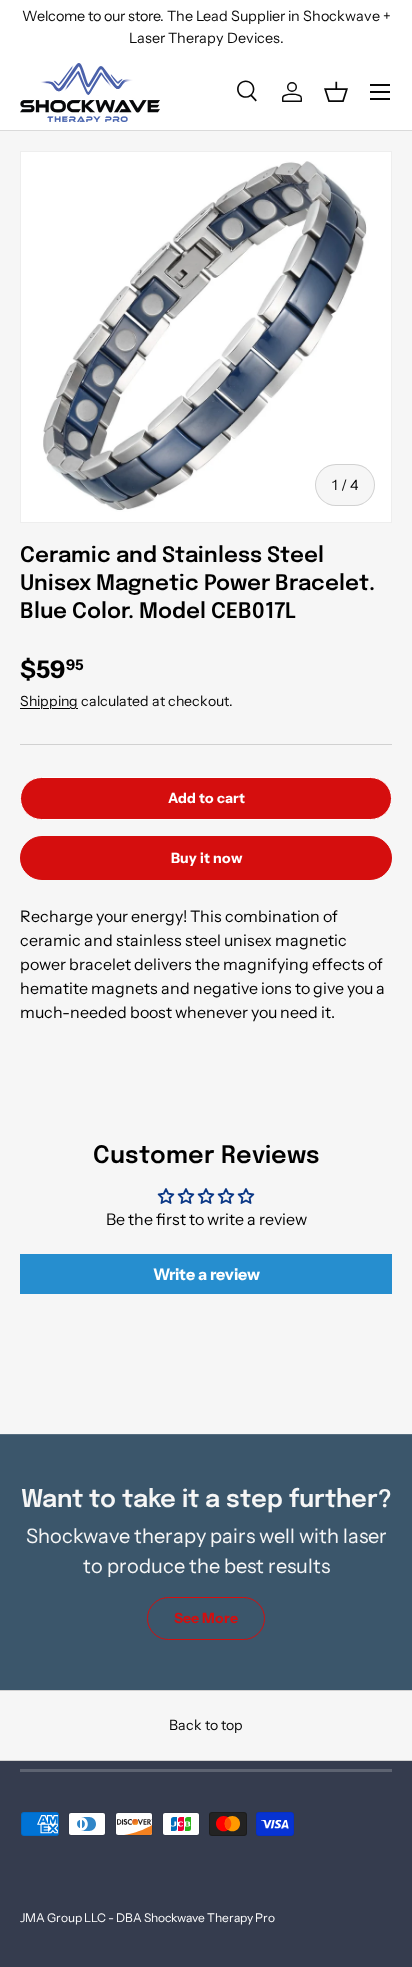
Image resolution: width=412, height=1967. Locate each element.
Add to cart (206, 798)
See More (206, 1618)
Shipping (49, 701)
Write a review (206, 1274)
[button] (336, 92)
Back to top (206, 1725)
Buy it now (206, 858)
